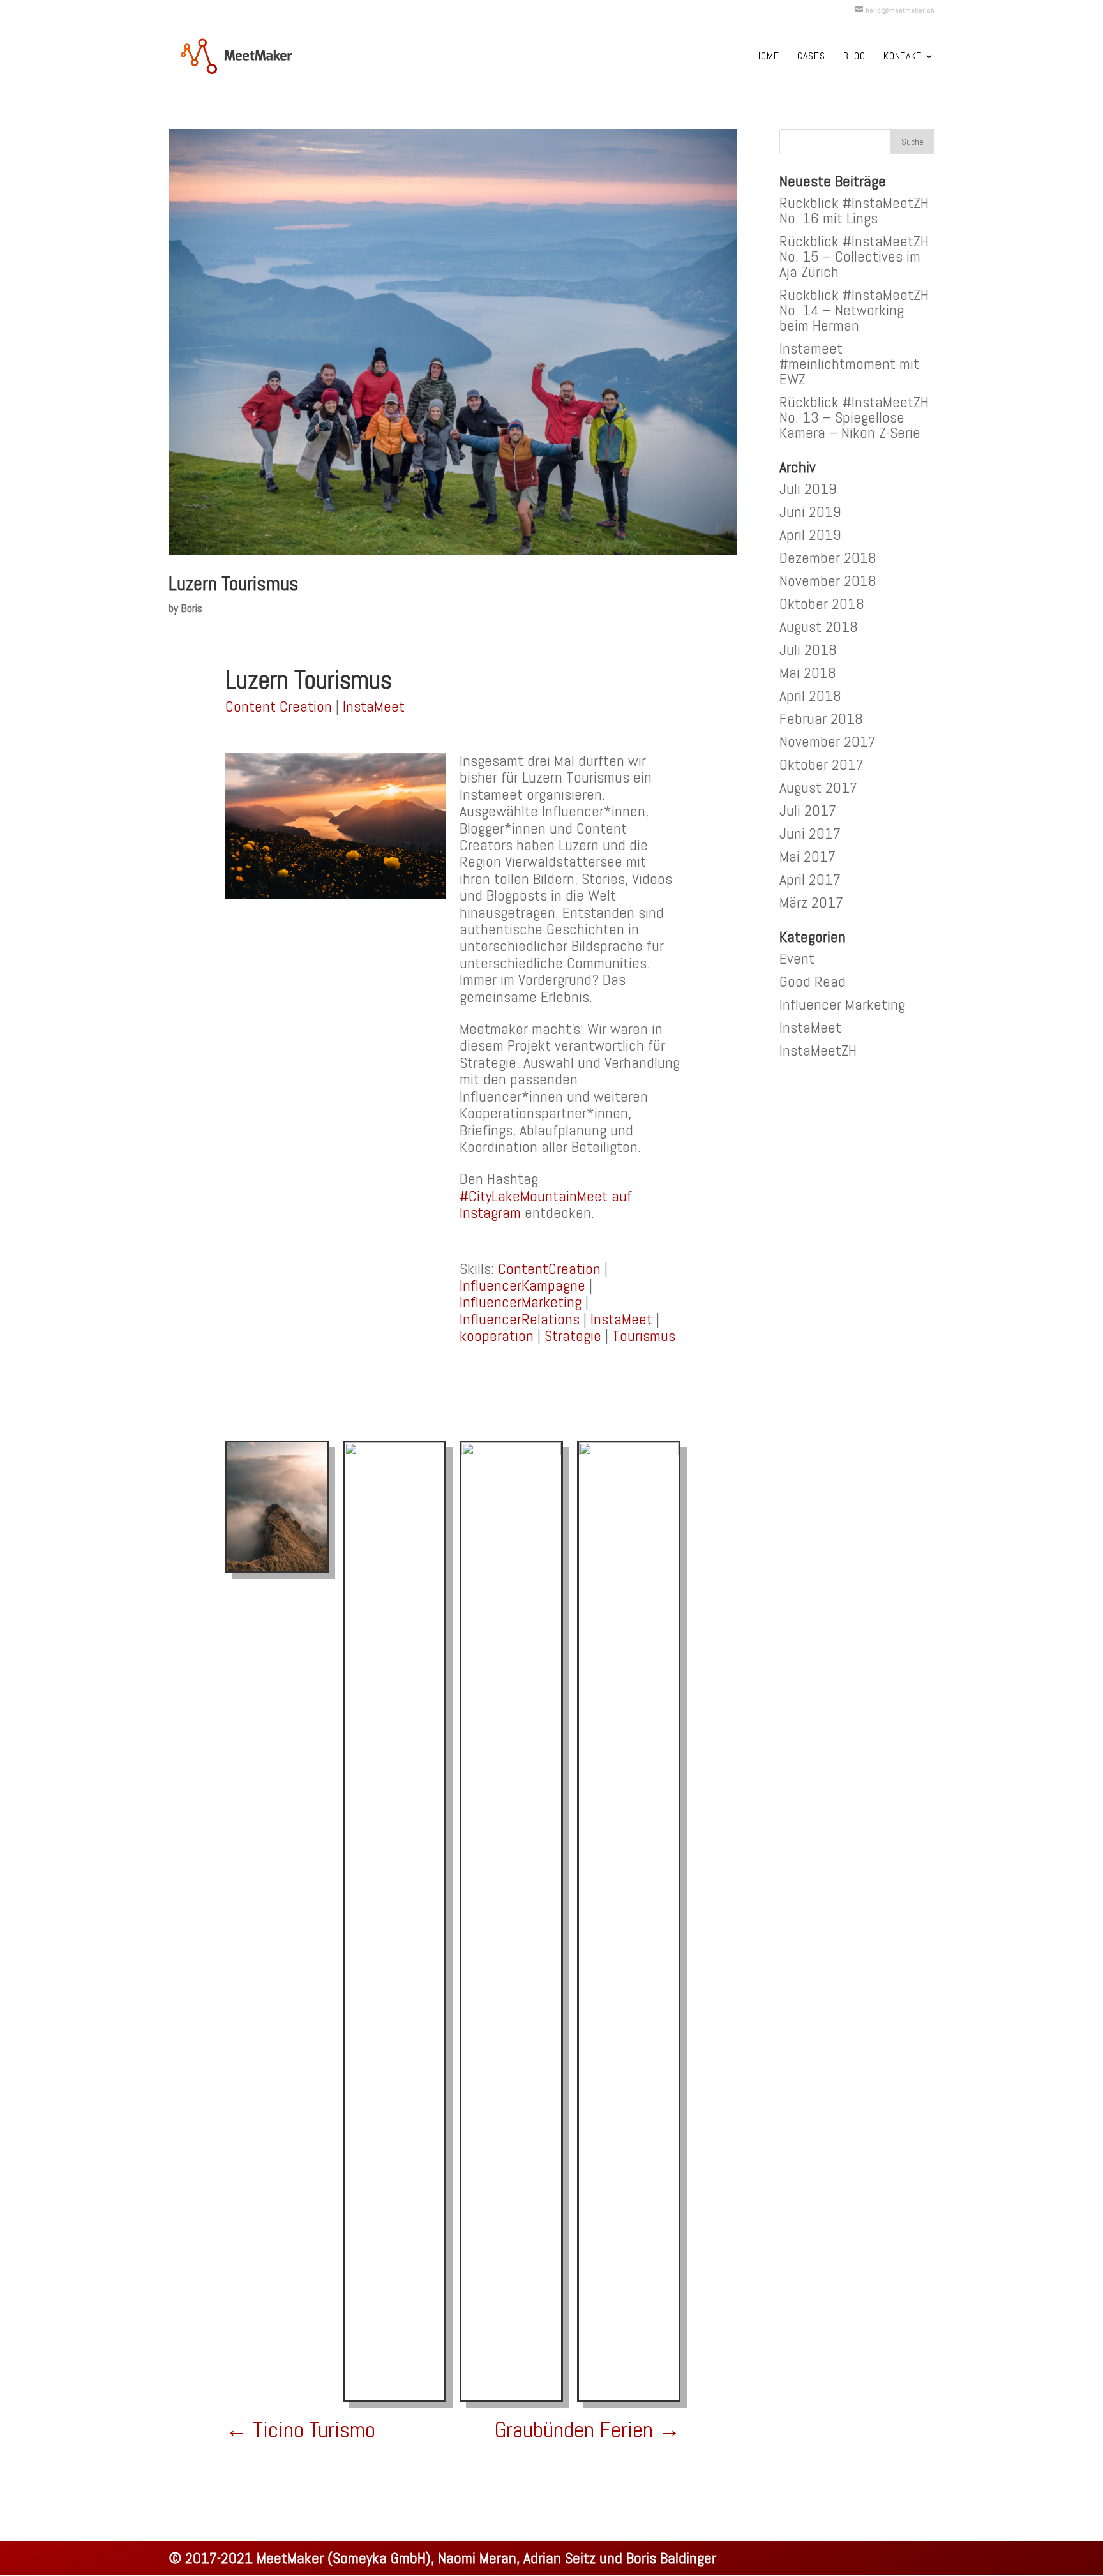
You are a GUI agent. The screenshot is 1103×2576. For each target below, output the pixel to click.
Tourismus (644, 1336)
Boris (191, 608)
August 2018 (819, 626)
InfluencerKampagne (522, 1285)
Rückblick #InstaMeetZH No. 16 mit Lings (854, 210)
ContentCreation (549, 1269)
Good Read (813, 981)
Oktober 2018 (822, 603)
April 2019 (810, 535)
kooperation (497, 1336)
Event (797, 958)
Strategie (573, 1336)
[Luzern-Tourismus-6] (511, 2400)
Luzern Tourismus (234, 584)
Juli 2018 (808, 649)
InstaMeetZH (818, 1050)
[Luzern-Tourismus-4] (277, 1570)
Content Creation (279, 706)
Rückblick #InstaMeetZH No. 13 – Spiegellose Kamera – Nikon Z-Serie (854, 417)
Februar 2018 (821, 718)
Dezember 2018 (828, 558)
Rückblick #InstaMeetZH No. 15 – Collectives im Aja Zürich (854, 256)
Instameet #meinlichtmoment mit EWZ (849, 363)
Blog (854, 57)
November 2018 (828, 580)
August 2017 (818, 787)
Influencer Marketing (842, 1004)
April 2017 (810, 879)
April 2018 (810, 695)
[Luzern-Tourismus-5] (629, 2400)
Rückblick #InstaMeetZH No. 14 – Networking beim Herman (854, 310)
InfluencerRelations (520, 1319)
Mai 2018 (808, 672)
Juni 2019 (810, 512)
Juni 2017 (810, 833)
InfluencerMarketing (521, 1302)
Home (767, 57)
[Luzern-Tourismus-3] (394, 2400)
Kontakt (903, 57)
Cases (811, 57)
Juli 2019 (808, 489)
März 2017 (811, 902)
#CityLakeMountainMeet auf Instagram (546, 1204)
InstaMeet (374, 706)
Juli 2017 (808, 810)
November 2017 (828, 741)
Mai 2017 (807, 856)
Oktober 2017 (822, 764)
